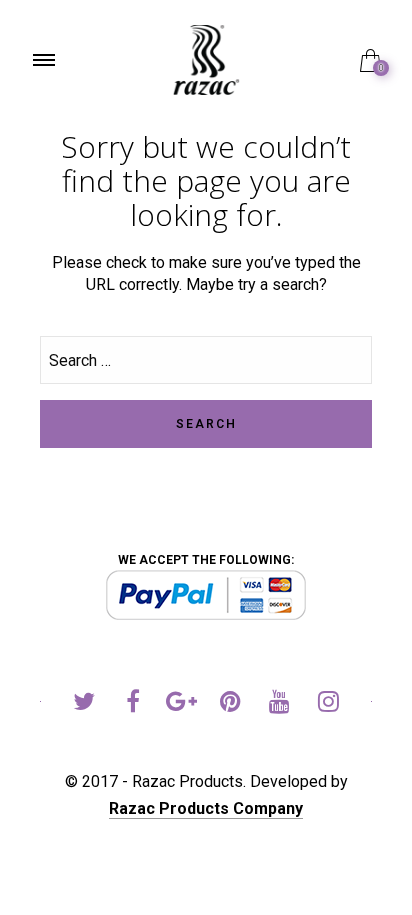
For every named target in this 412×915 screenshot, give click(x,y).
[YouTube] (279, 704)
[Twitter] (83, 704)
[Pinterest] (230, 704)
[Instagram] (328, 704)
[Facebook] (132, 704)
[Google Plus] (181, 704)
